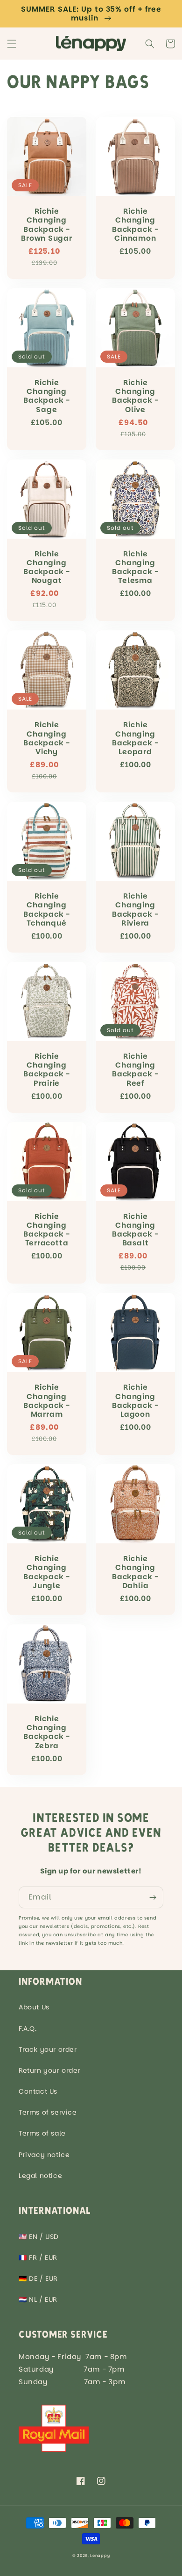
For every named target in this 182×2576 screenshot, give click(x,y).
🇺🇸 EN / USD (39, 2237)
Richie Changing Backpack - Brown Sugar (47, 225)
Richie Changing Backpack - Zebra (47, 1732)
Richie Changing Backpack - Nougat (47, 567)
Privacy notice (44, 2155)
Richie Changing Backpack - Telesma (135, 567)
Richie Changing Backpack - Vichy (47, 738)
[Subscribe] (153, 1897)
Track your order (48, 2049)
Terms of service (48, 2112)
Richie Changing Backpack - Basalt (135, 1230)
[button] (12, 44)
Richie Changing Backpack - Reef (135, 1070)
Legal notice (40, 2176)
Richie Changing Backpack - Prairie (47, 1070)
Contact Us (38, 2091)
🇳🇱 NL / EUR (38, 2299)
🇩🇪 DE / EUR (38, 2279)
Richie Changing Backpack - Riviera (135, 909)
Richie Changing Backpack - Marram (47, 1401)
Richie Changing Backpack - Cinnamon (135, 225)
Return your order (49, 2070)
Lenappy (100, 2556)
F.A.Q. (28, 2028)
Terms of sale (42, 2133)
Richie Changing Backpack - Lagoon (135, 1401)
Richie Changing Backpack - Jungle (47, 1572)
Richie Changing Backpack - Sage (47, 396)
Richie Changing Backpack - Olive (135, 396)
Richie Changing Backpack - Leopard (135, 738)
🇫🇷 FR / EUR (38, 2258)
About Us (34, 2007)
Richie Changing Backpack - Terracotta (47, 1230)
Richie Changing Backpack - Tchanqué (47, 909)
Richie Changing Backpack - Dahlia (135, 1572)
